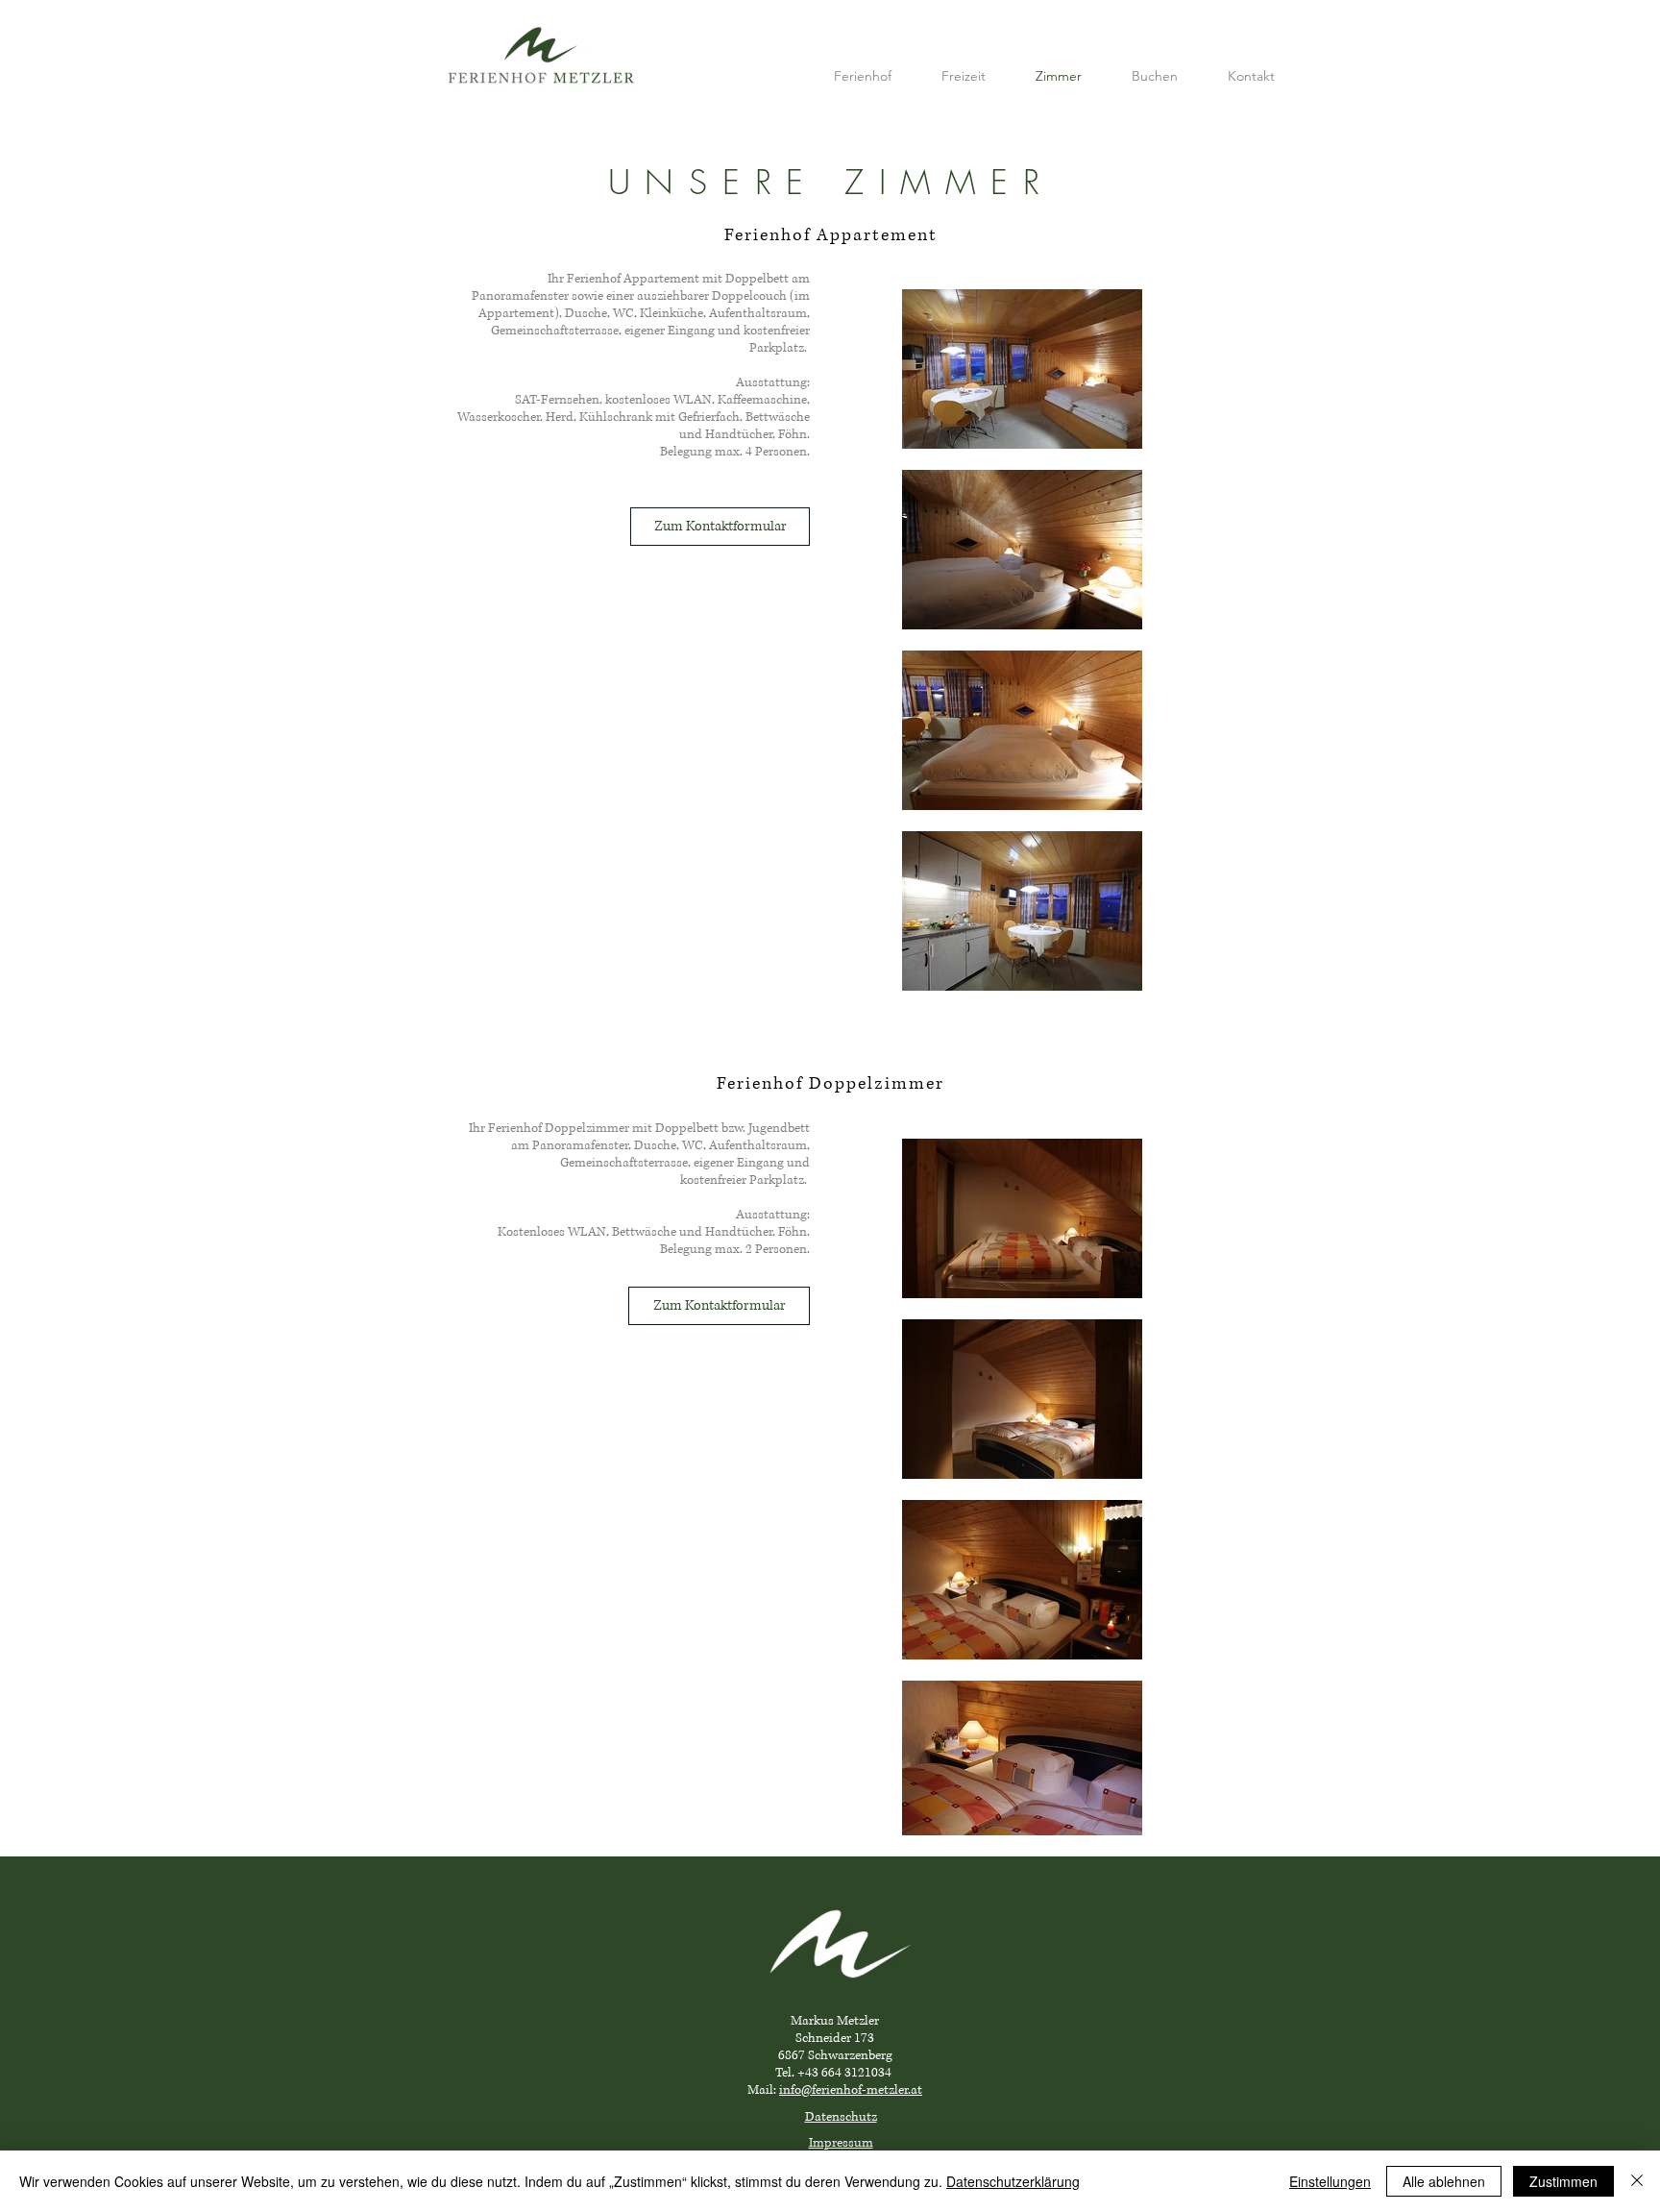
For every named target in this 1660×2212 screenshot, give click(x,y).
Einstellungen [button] (1330, 2181)
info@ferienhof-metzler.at (851, 2090)
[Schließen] (1637, 2181)
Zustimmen (1563, 2181)
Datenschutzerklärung (1013, 2181)
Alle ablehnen (1444, 2181)
